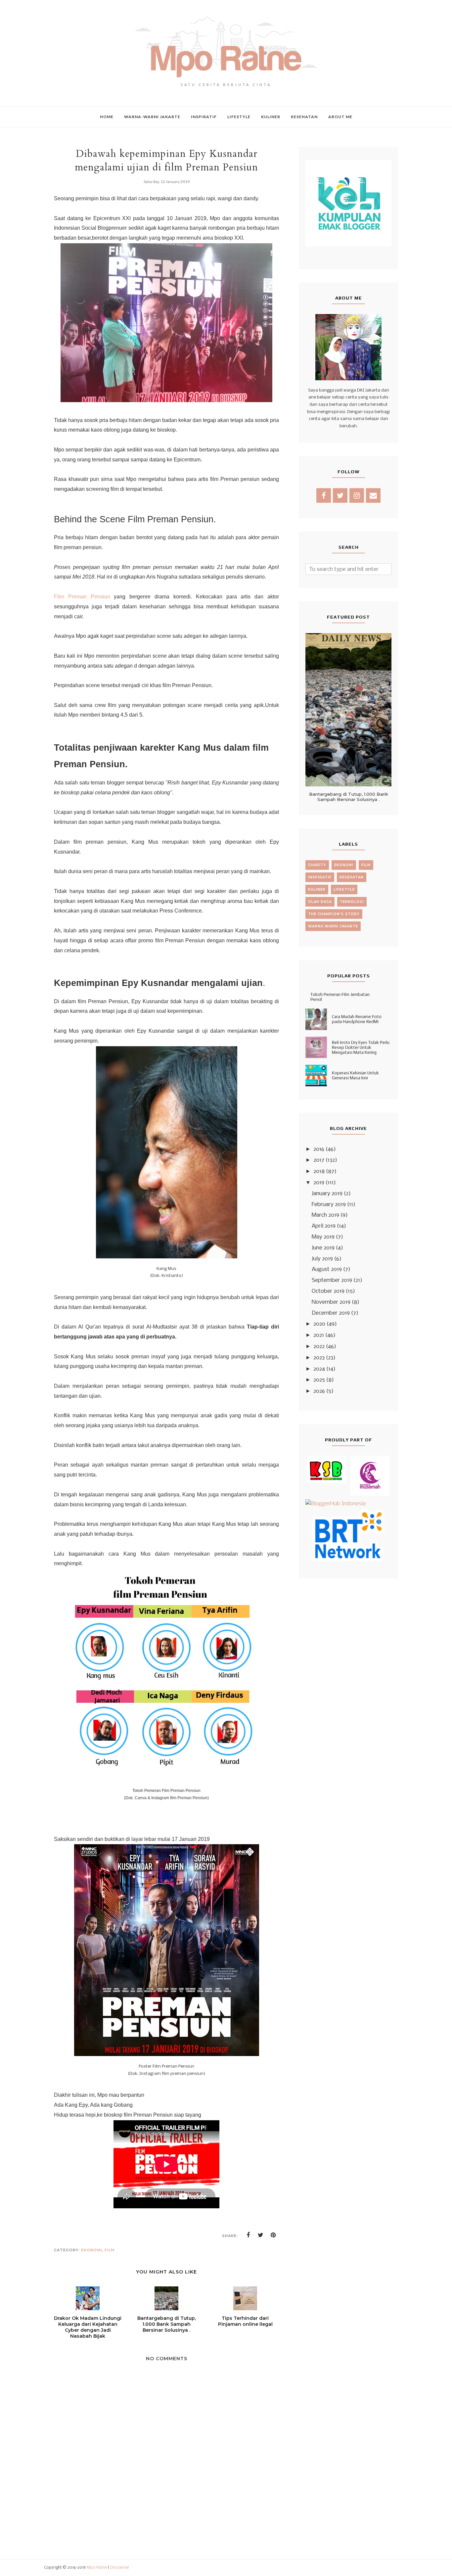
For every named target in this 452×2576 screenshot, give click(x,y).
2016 (319, 1149)
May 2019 (323, 1237)
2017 (319, 1160)
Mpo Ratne (97, 2568)
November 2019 (331, 1302)
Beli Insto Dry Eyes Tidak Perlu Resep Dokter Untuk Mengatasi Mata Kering (361, 1047)
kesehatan (352, 877)
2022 (319, 1347)
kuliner (317, 890)
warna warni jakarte (333, 926)
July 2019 (322, 1259)
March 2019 (325, 1215)
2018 (319, 1171)
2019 (319, 1183)
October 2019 (328, 1291)
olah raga (320, 902)
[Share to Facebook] (248, 2235)
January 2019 (327, 1194)
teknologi (352, 902)
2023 (319, 1358)
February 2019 (329, 1205)
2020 (319, 1324)
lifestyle (344, 890)
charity (317, 865)
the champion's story (334, 914)
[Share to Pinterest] (273, 2235)
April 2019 (324, 1226)
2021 (319, 1335)
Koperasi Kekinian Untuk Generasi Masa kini (355, 1075)
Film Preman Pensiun (82, 597)
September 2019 (332, 1280)
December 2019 (331, 1313)
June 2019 (323, 1248)
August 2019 (327, 1269)
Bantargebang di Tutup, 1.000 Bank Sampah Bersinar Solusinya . (349, 797)
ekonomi (91, 2250)
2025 (319, 1380)
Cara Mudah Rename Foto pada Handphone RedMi (357, 1019)
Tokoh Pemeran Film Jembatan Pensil (340, 997)
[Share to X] (261, 2235)
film (110, 2250)
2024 (319, 1369)
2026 (319, 1391)
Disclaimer (120, 2568)
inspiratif (320, 877)
